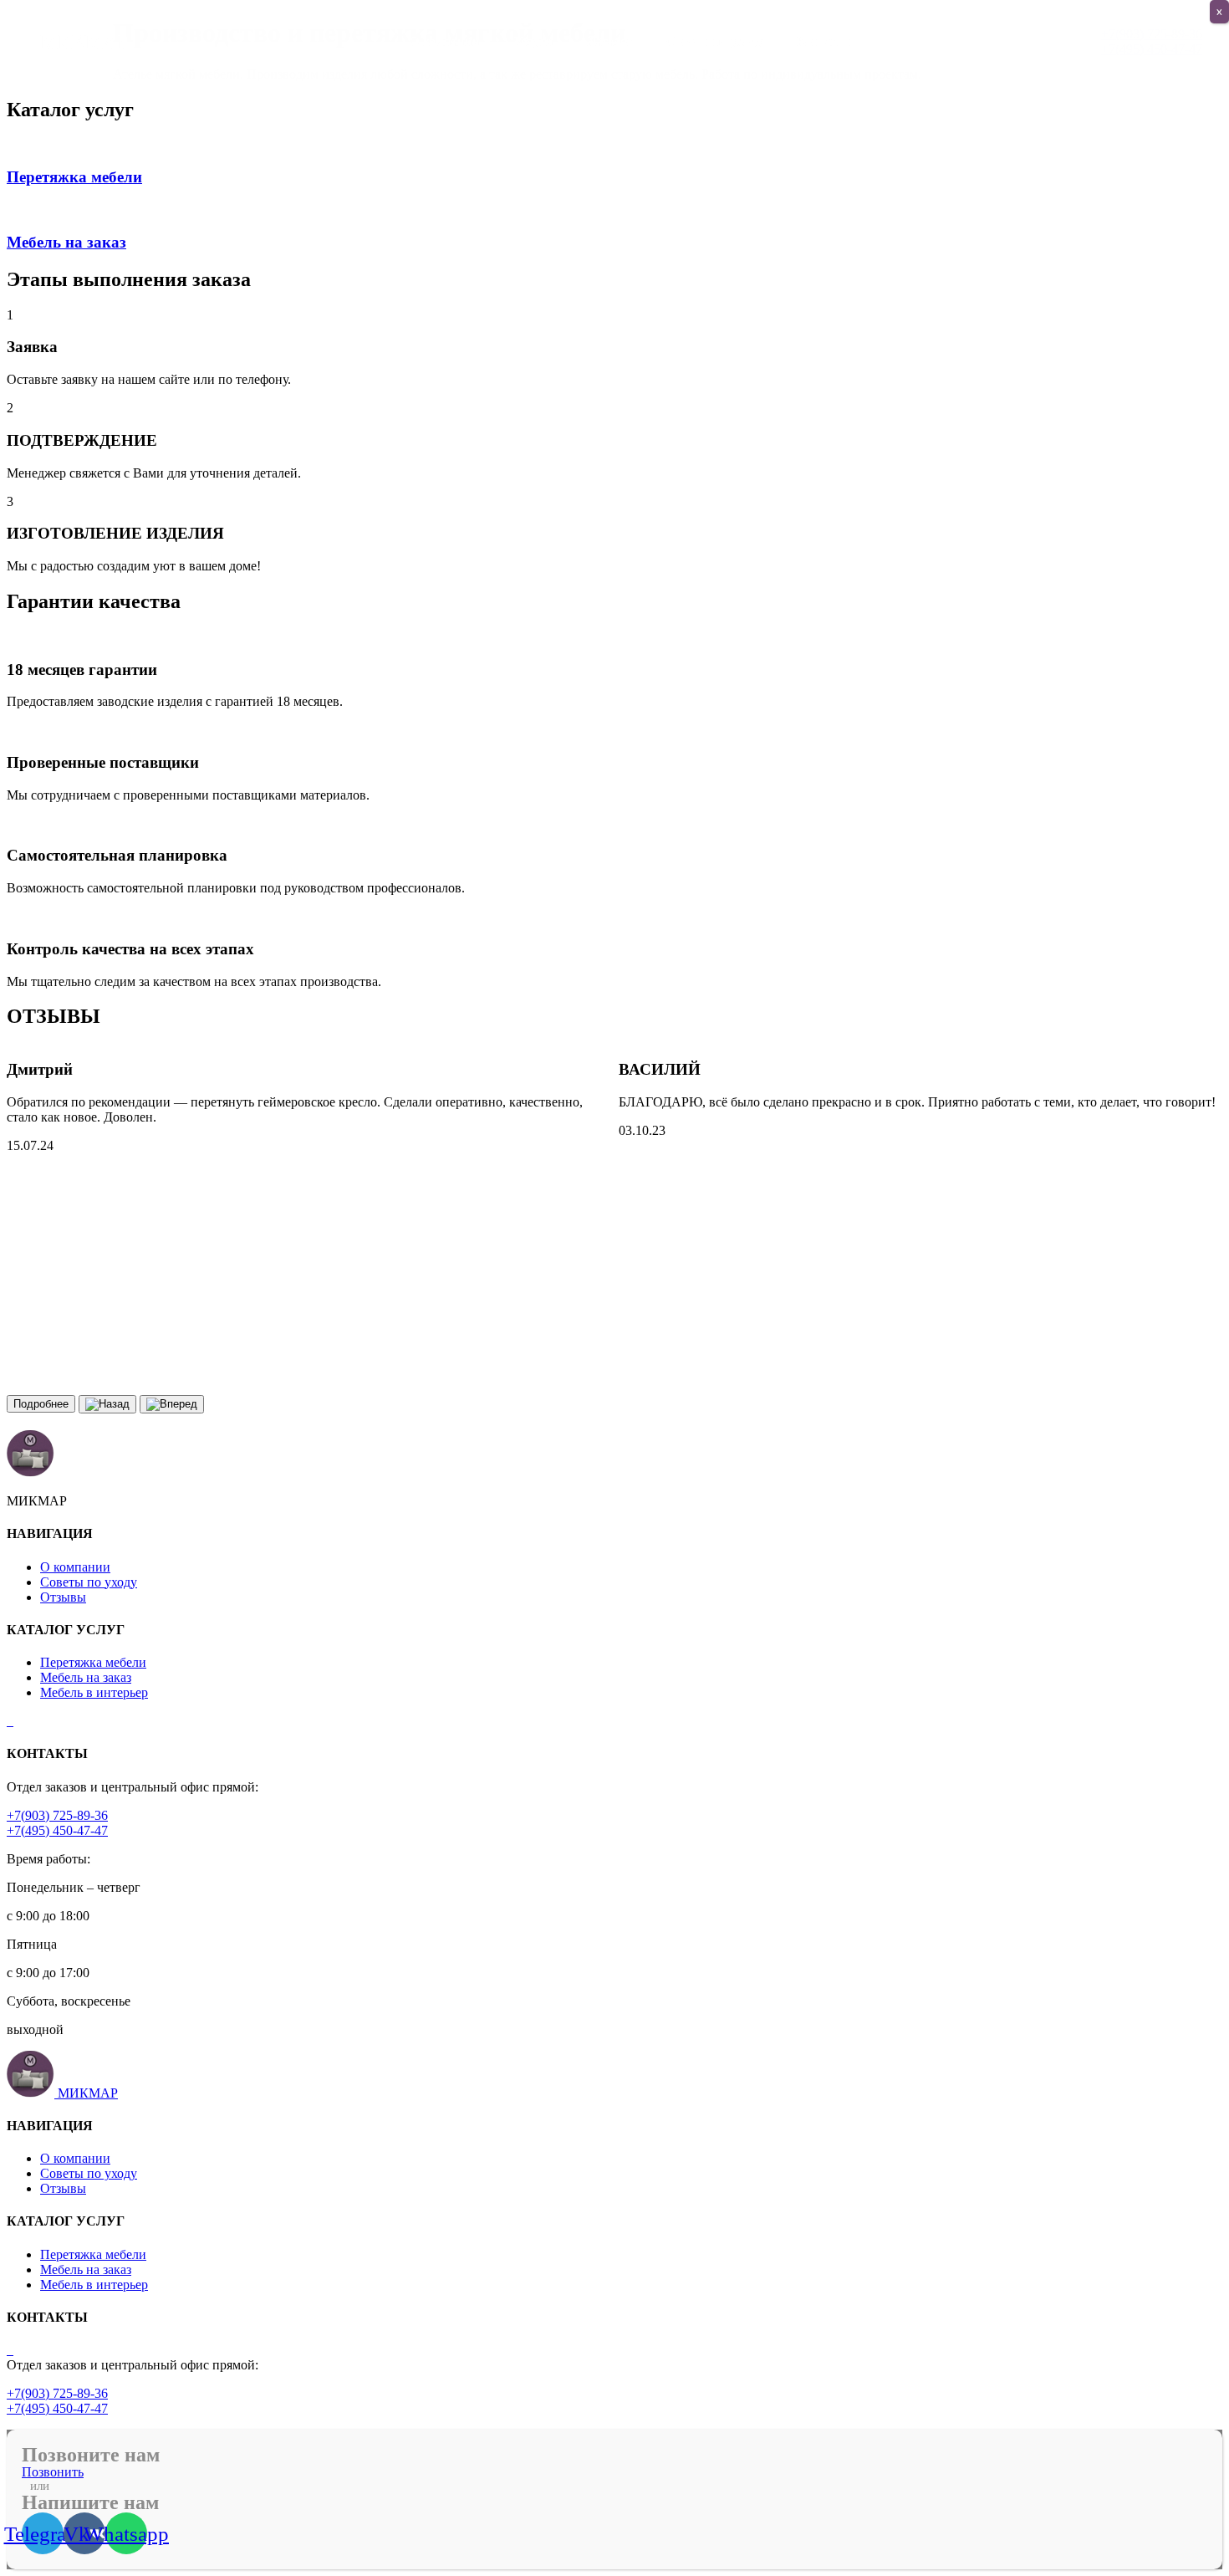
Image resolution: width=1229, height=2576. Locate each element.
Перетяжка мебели (93, 1662)
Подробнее (41, 1404)
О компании (445, 41)
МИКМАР (88, 2093)
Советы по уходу (715, 41)
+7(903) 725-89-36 (57, 1815)
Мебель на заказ (86, 1677)
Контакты (825, 41)
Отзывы (63, 1597)
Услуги (533, 41)
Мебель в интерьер (94, 1692)
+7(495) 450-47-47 (57, 1830)
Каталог (610, 41)
